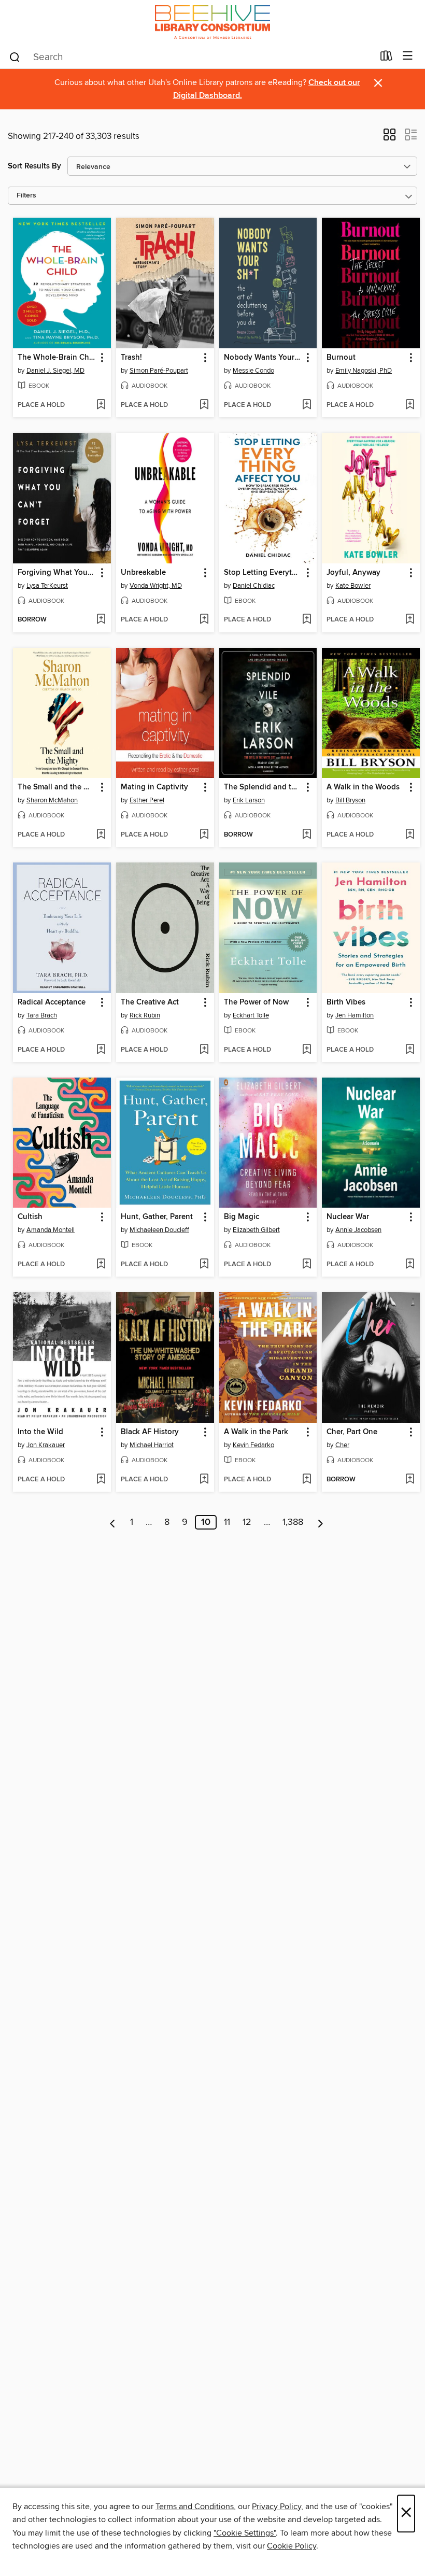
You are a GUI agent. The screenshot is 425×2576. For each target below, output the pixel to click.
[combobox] (191, 57)
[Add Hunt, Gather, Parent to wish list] (204, 1265)
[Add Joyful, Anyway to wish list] (410, 620)
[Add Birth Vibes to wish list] (410, 1050)
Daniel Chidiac (254, 586)
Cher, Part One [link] (352, 1432)
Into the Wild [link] (40, 1432)
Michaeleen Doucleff (159, 1230)
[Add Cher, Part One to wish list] (410, 1480)
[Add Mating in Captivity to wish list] (204, 835)
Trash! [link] (131, 358)
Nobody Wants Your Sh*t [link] (263, 358)
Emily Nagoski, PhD (364, 371)
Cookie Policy (292, 2546)
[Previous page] (113, 1522)
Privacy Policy (277, 2507)
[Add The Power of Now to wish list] (307, 1050)
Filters (26, 196)
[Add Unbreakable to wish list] (204, 620)
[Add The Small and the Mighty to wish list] (101, 835)
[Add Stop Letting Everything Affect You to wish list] (307, 620)
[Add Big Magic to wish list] (307, 1265)
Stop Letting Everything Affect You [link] (263, 573)
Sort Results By (34, 166)
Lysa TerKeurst (47, 586)
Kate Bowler (353, 586)
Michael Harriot (152, 1445)
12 (247, 1522)
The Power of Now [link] (256, 1002)
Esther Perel (147, 800)
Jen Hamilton (355, 1015)
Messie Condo (253, 371)
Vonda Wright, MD (156, 586)
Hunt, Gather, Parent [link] (157, 1217)
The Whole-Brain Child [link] (57, 358)
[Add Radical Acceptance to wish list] (101, 1050)
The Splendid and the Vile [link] (263, 787)
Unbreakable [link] (143, 573)
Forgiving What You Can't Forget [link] (57, 573)
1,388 (293, 1522)
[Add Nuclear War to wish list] (410, 1265)
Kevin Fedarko (253, 1445)
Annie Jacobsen (358, 1230)
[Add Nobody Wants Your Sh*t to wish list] (307, 405)
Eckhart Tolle (251, 1015)
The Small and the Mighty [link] (57, 787)
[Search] (15, 56)
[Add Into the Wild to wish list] (101, 1480)
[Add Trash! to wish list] (204, 405)
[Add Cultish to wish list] (101, 1265)
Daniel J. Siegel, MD (55, 371)
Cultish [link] (30, 1217)
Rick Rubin (145, 1015)
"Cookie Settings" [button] (245, 2533)
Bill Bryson (350, 800)
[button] (389, 138)
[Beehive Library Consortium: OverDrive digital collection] (212, 22)
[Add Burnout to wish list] (410, 405)
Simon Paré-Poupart (159, 371)
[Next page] (321, 1522)
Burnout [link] (341, 358)
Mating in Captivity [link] (154, 787)
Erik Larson (249, 800)
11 (227, 1522)
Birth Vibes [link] (346, 1002)
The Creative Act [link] (150, 1002)
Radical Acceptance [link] (52, 1002)
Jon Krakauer (46, 1445)
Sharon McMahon (52, 800)
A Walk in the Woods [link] (363, 787)
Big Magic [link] (242, 1217)
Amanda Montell (51, 1230)
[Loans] (386, 58)
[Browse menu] (408, 56)
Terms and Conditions (195, 2507)
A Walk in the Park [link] (256, 1432)
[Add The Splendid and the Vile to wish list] (307, 835)
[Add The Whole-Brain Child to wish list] (101, 405)
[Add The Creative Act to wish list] (204, 1050)
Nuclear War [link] (348, 1217)
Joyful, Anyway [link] (353, 573)
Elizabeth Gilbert (256, 1230)
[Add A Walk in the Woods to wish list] (410, 835)
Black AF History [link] (150, 1432)
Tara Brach (42, 1015)
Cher (342, 1445)
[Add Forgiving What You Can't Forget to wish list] (101, 620)
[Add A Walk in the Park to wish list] (307, 1480)
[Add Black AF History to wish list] (204, 1480)
